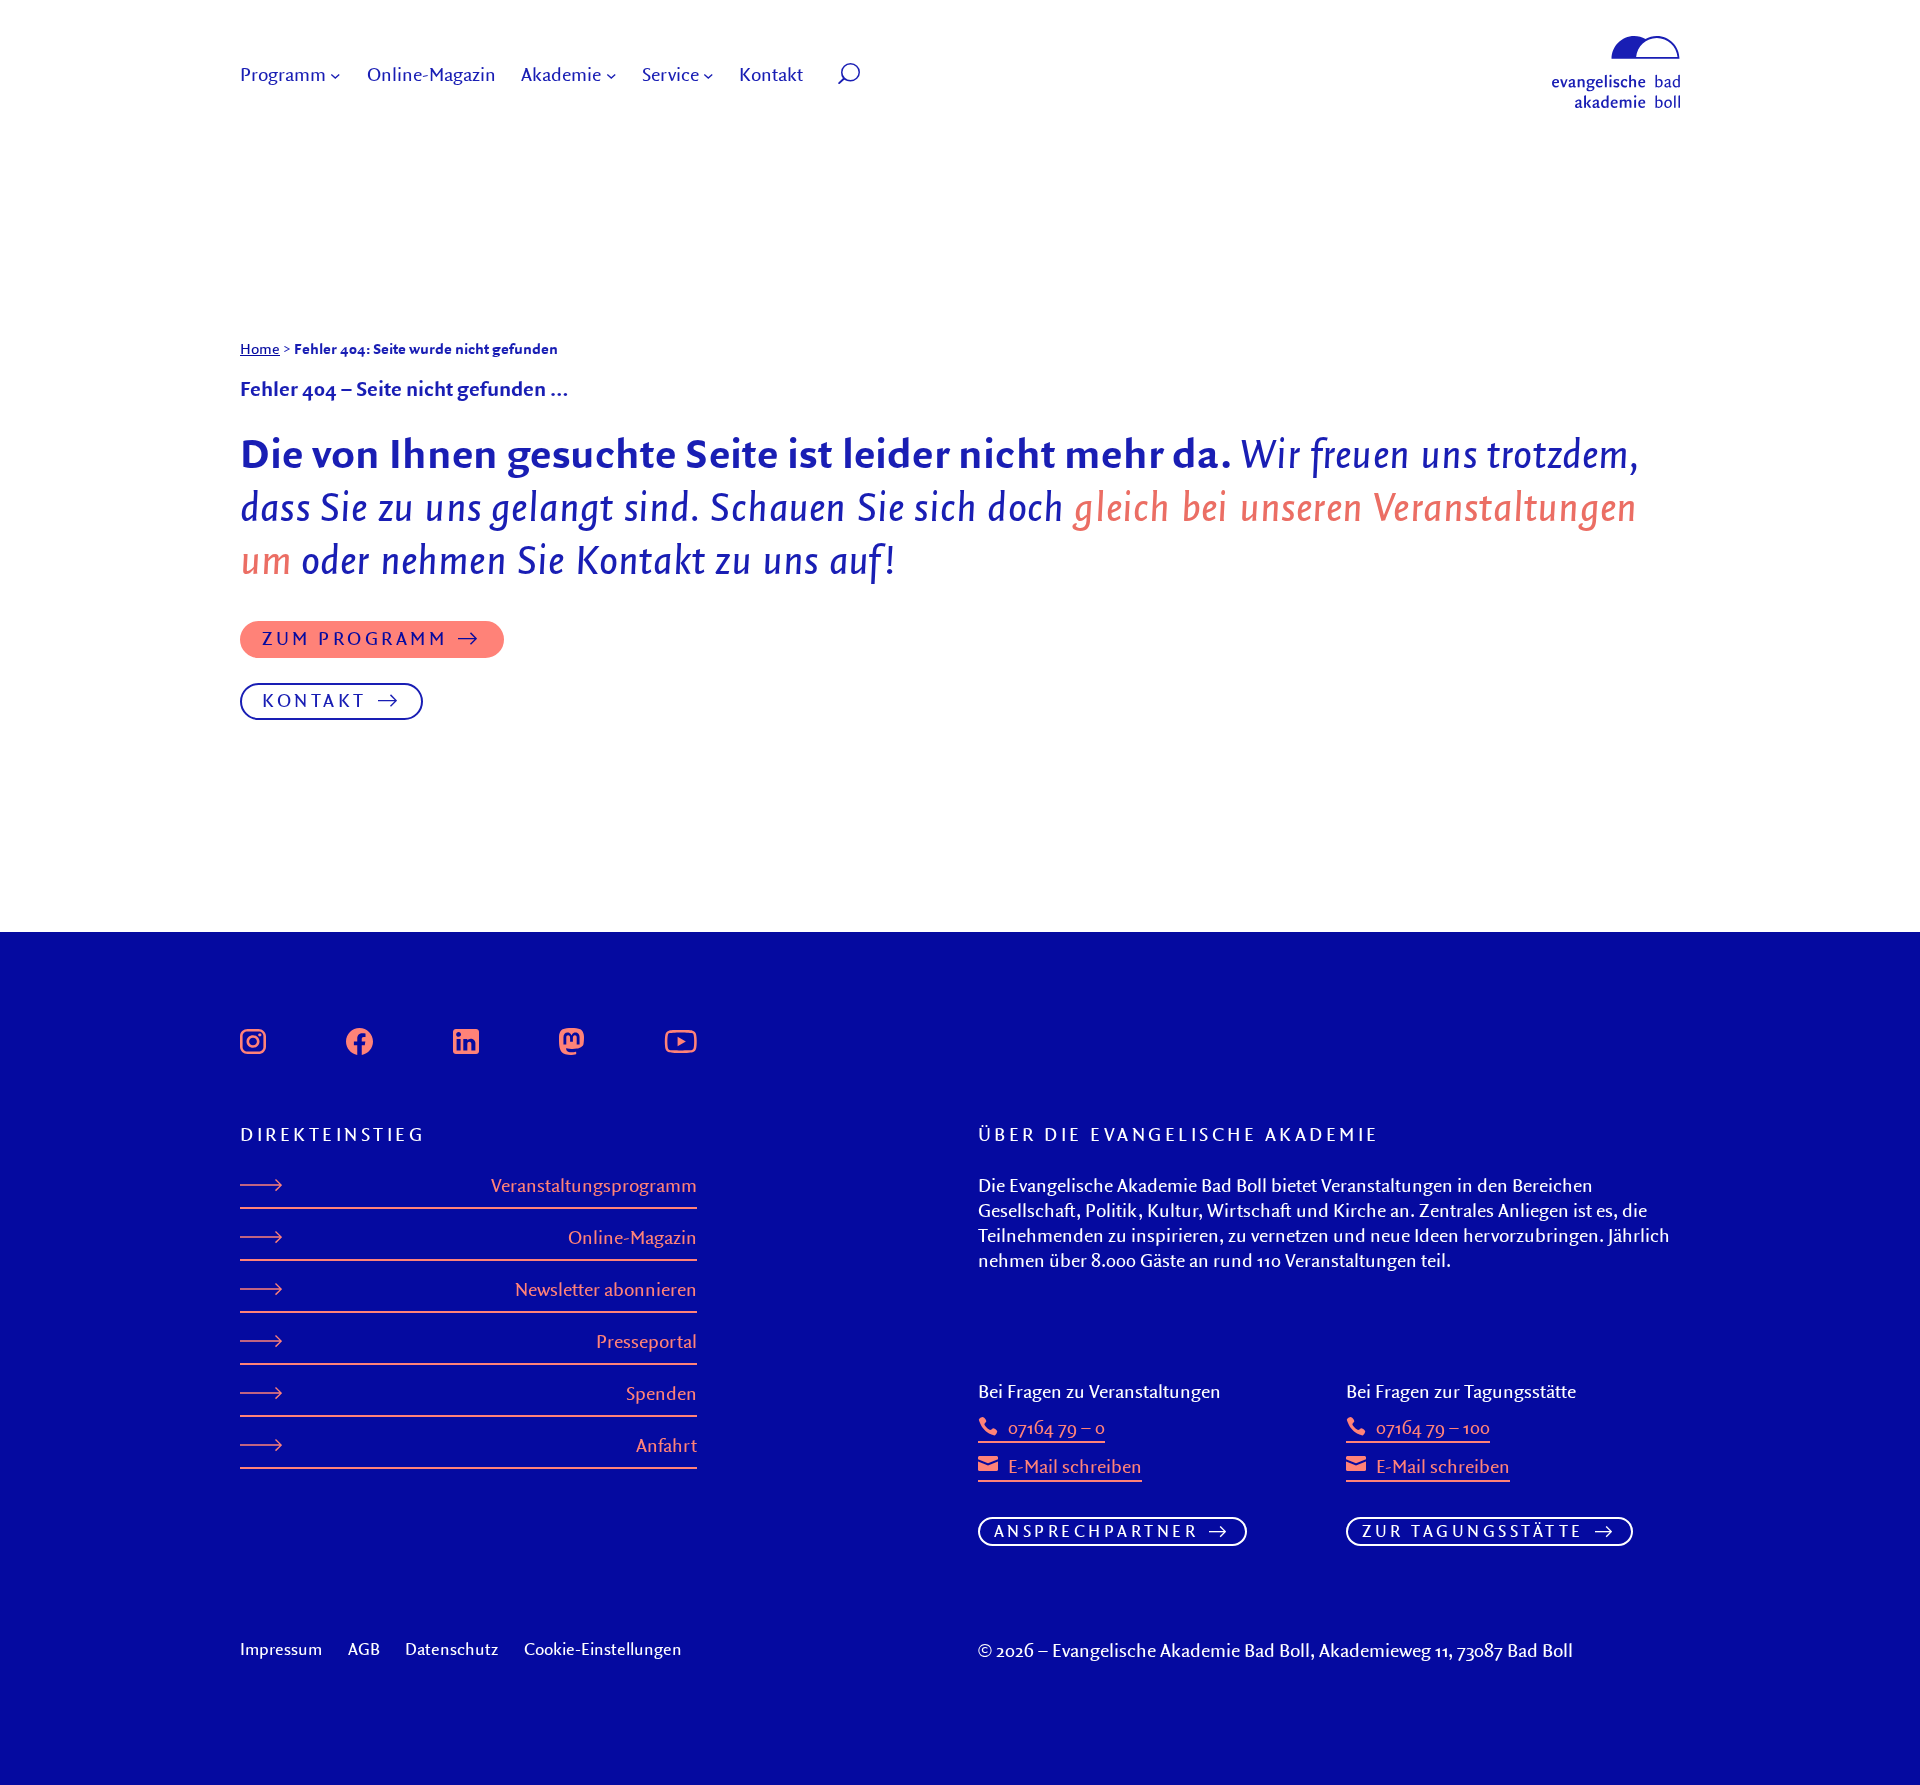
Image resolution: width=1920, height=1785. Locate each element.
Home (260, 348)
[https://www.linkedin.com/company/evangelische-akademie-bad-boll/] (466, 1039)
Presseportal (646, 1341)
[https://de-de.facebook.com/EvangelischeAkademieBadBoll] (360, 1039)
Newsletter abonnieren (606, 1289)
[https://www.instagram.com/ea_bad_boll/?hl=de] (253, 1039)
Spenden (661, 1393)
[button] (894, 75)
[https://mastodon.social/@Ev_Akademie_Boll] (572, 1039)
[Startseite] (1616, 45)
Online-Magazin (632, 1237)
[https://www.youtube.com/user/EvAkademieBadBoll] (680, 1039)
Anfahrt (666, 1445)
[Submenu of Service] (708, 75)
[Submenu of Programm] (335, 75)
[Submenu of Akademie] (611, 75)
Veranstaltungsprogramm (594, 1185)
